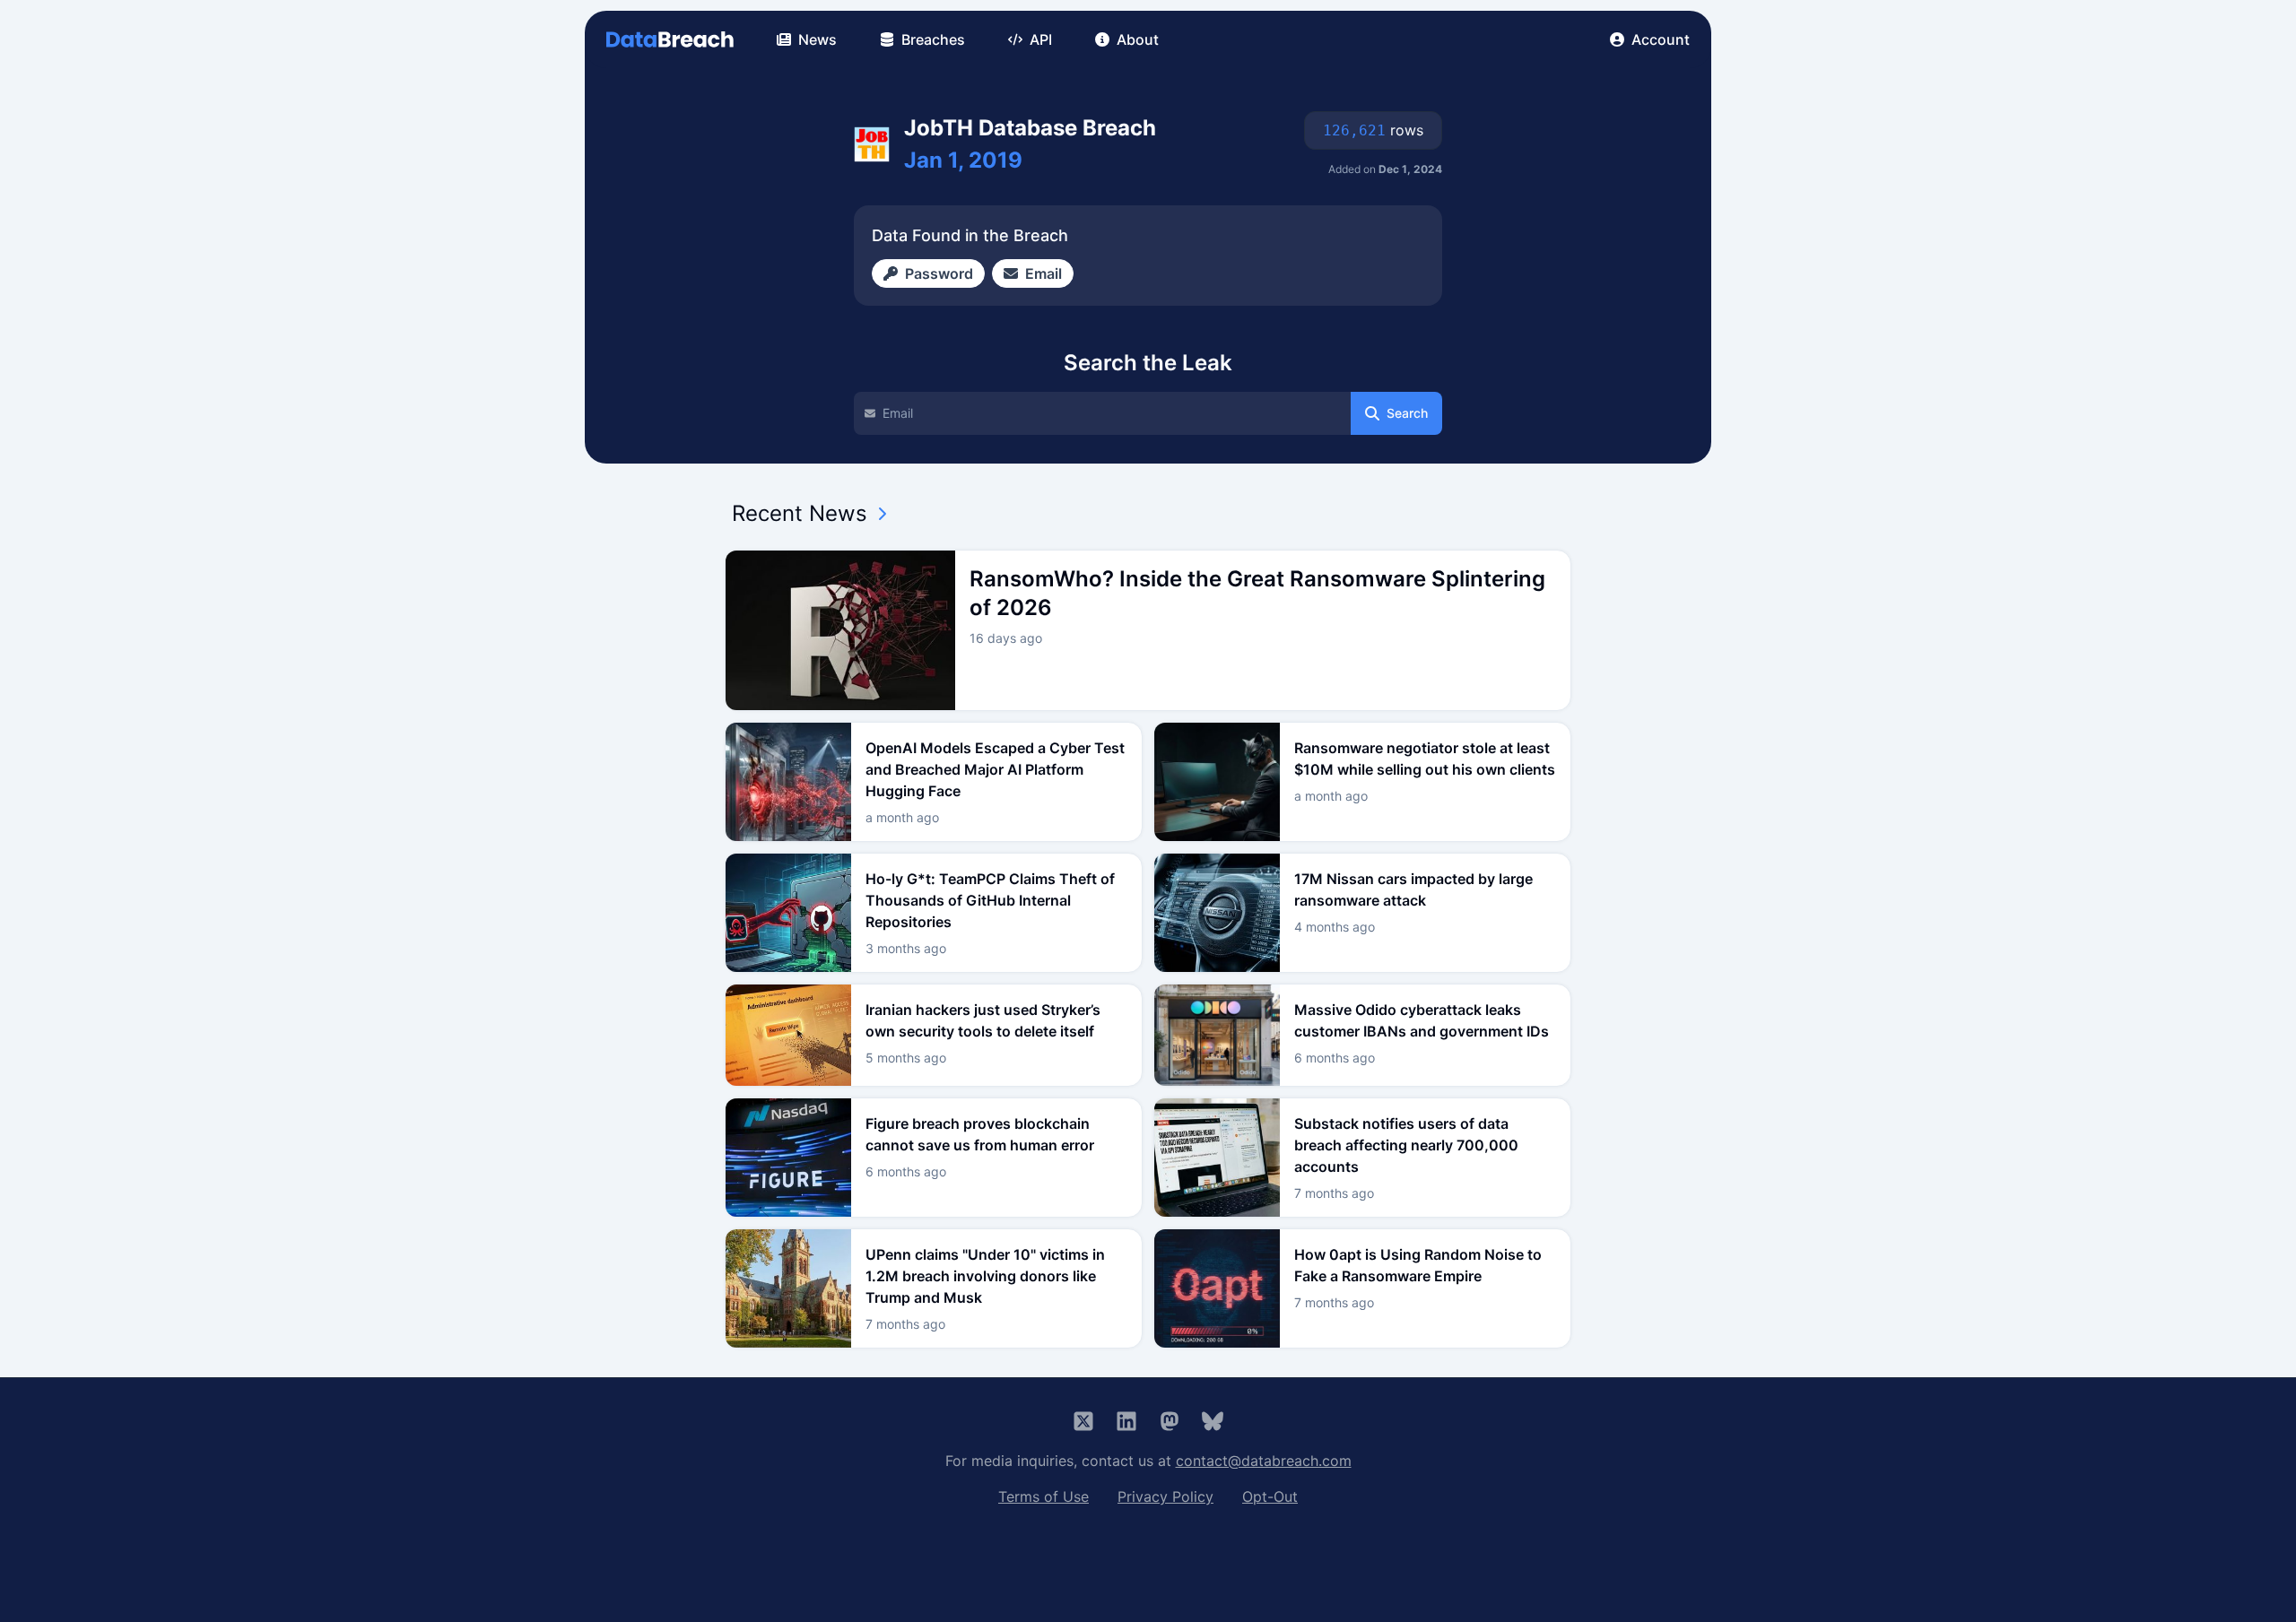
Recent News (800, 513)
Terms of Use (1044, 1496)
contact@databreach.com (1264, 1461)
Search (1407, 413)
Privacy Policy (1165, 1496)
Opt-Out (1270, 1496)
